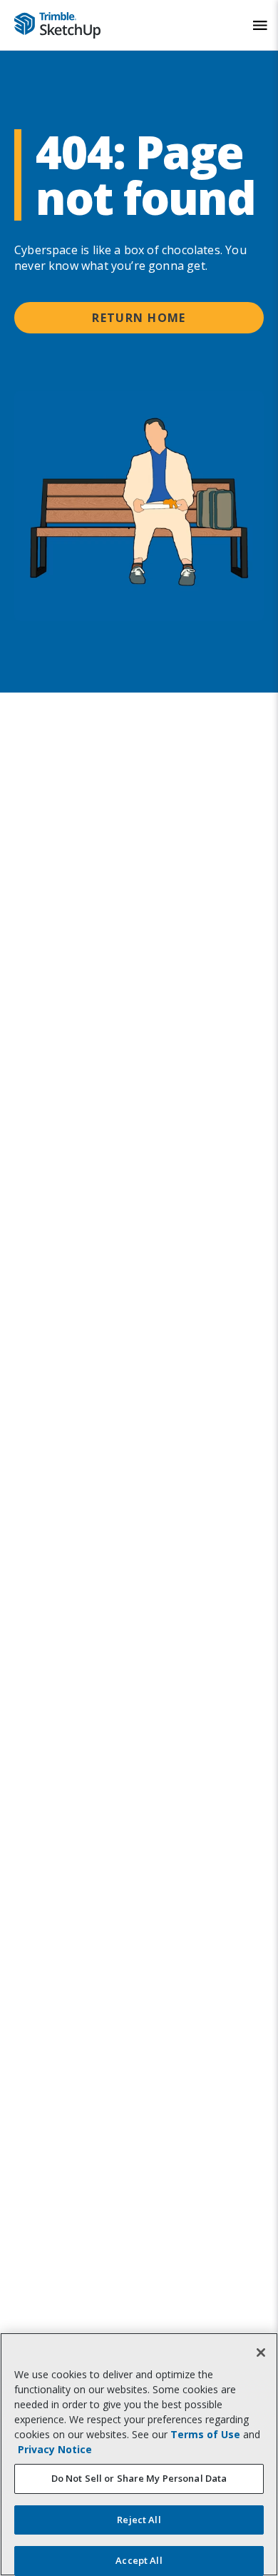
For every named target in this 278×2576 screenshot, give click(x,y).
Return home (139, 318)
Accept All (139, 2560)
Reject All (139, 2520)
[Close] (261, 2353)
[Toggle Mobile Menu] (260, 25)
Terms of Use (205, 2434)
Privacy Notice (55, 2449)
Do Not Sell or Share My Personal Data (139, 2478)
